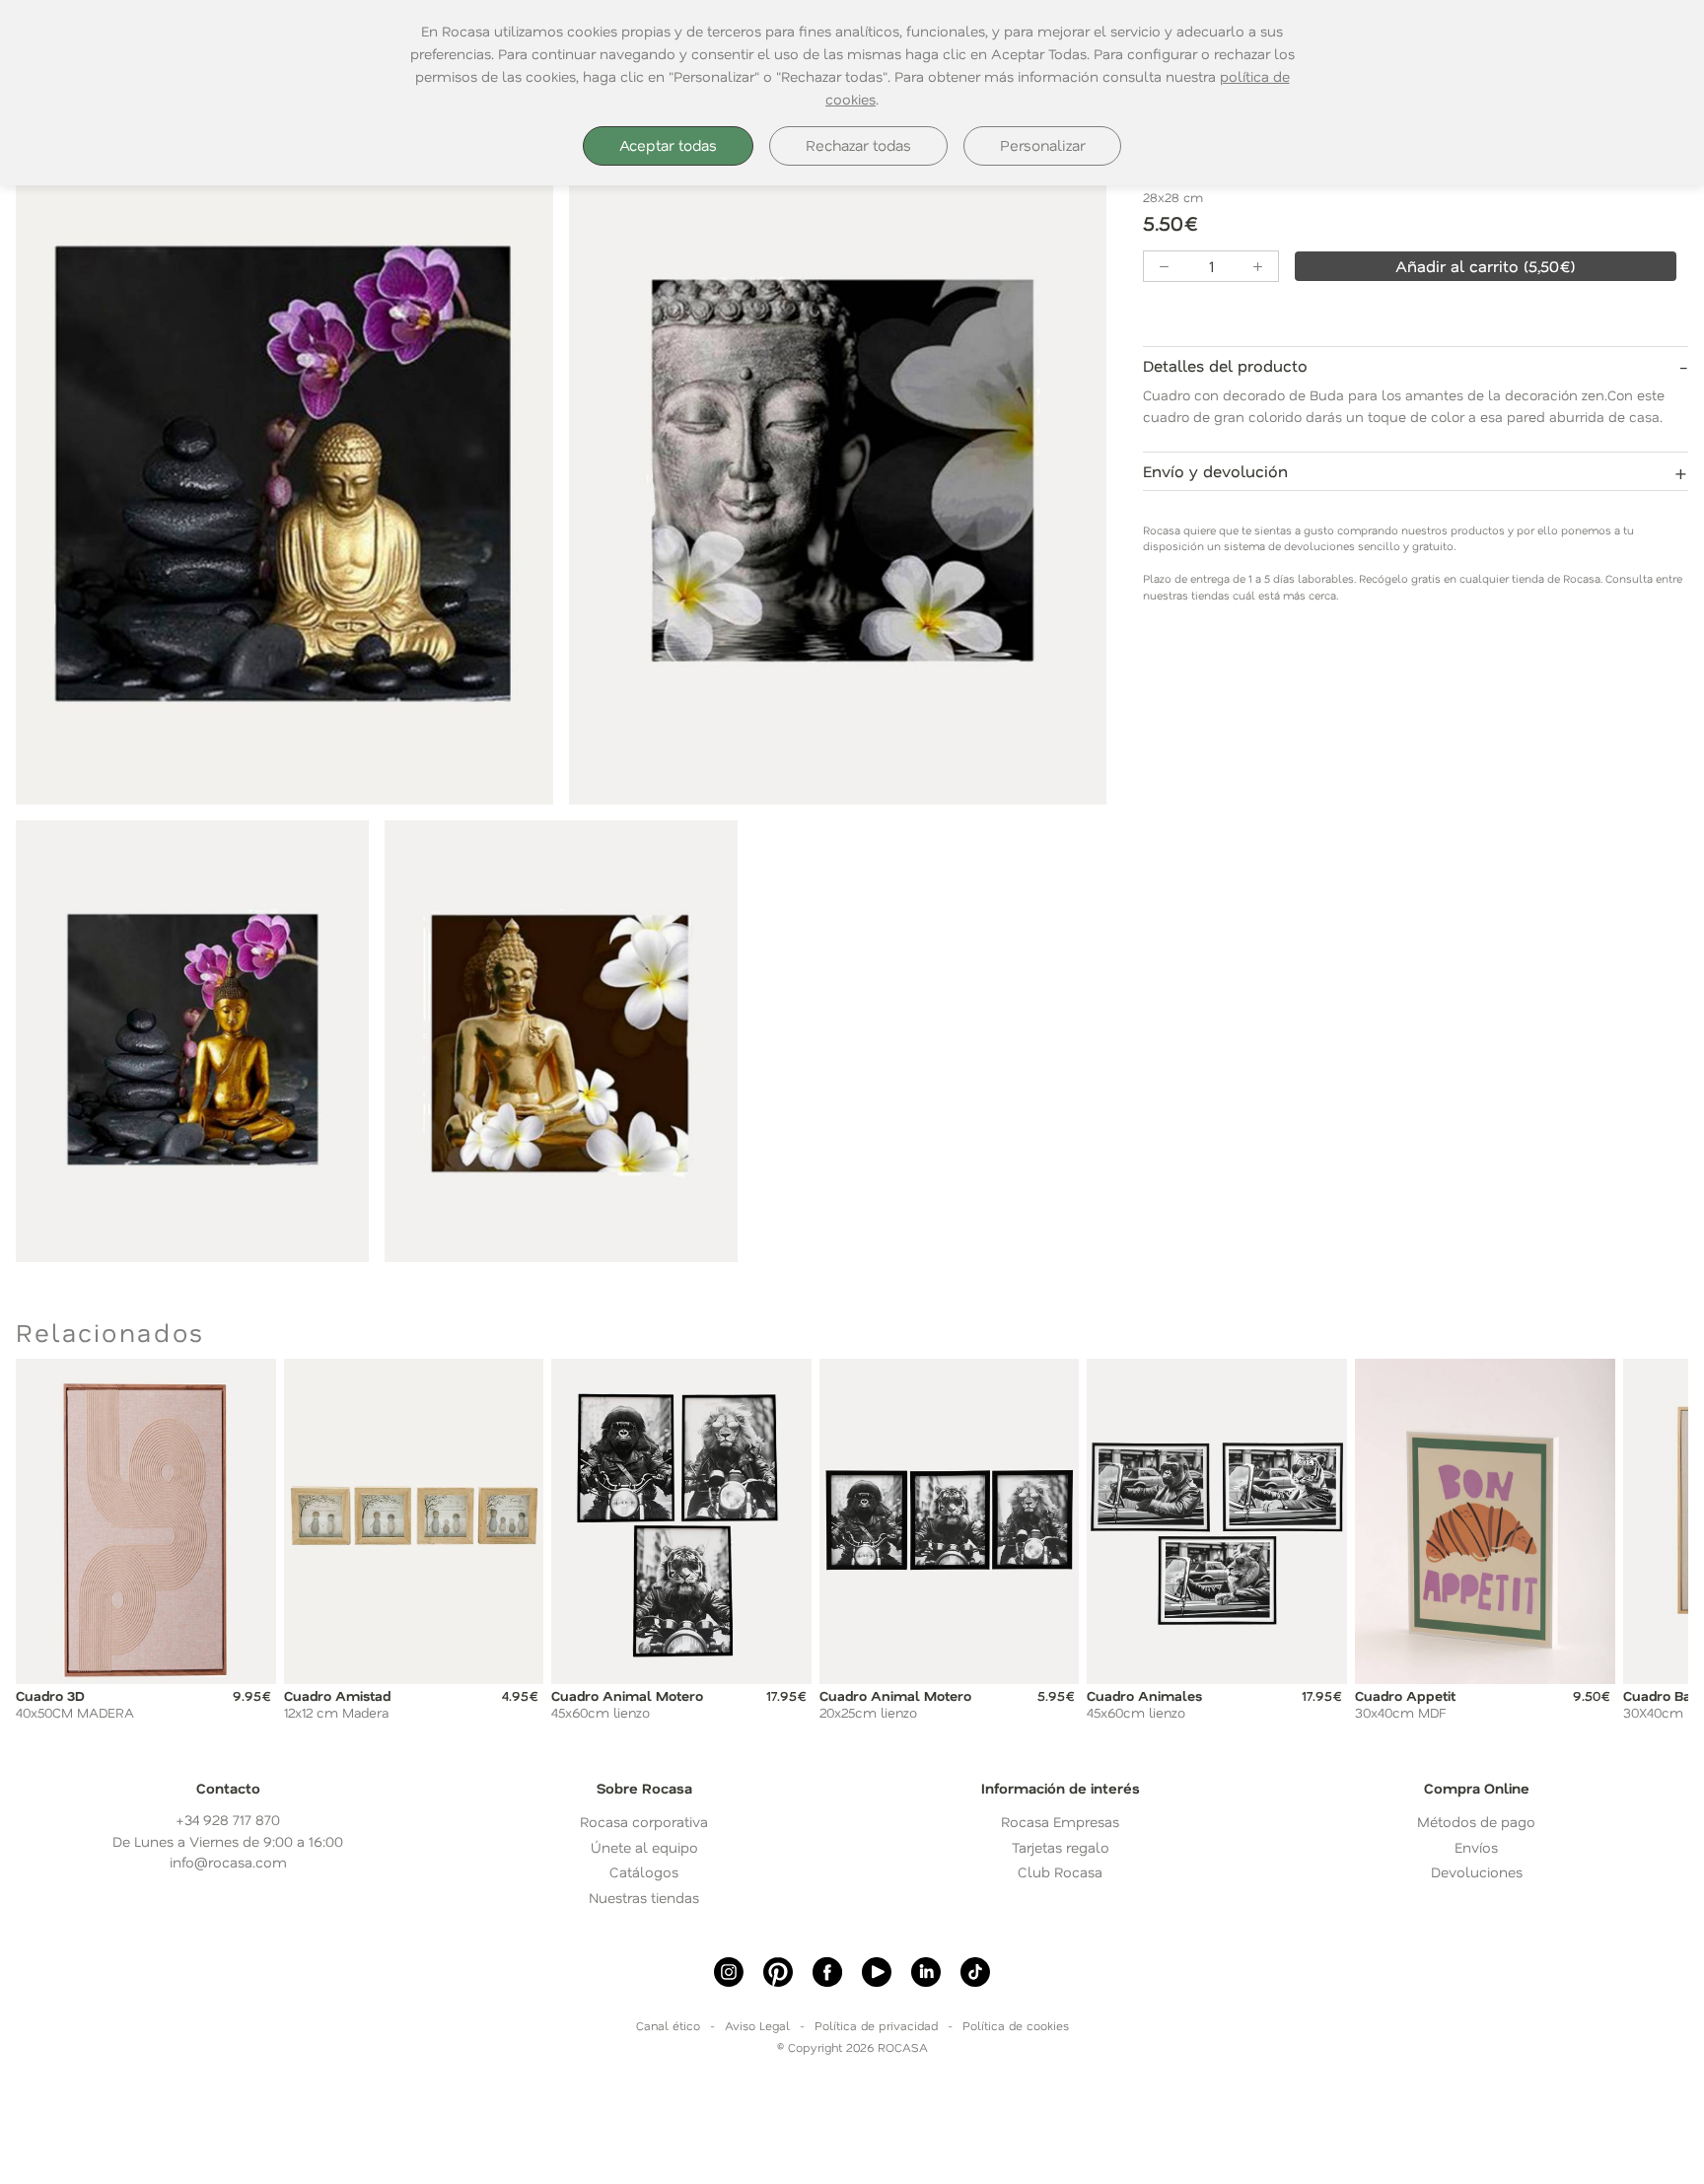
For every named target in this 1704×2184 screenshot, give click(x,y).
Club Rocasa (1060, 1872)
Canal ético (668, 2025)
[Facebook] (827, 1972)
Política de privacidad (876, 2025)
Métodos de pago (1476, 1822)
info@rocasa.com (228, 1862)
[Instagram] (729, 1972)
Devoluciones (1477, 1872)
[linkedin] (926, 1972)
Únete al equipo (644, 1847)
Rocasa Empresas (1060, 1822)
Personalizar (1042, 145)
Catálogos (644, 1872)
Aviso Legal (757, 2025)
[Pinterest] (778, 1972)
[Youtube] (877, 1972)
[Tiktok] (975, 1972)
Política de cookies (1016, 2025)
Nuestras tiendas (644, 1898)
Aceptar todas (668, 145)
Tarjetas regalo (1061, 1847)
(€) (1486, 266)
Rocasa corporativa (644, 1822)
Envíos (1476, 1847)
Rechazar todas (858, 145)
